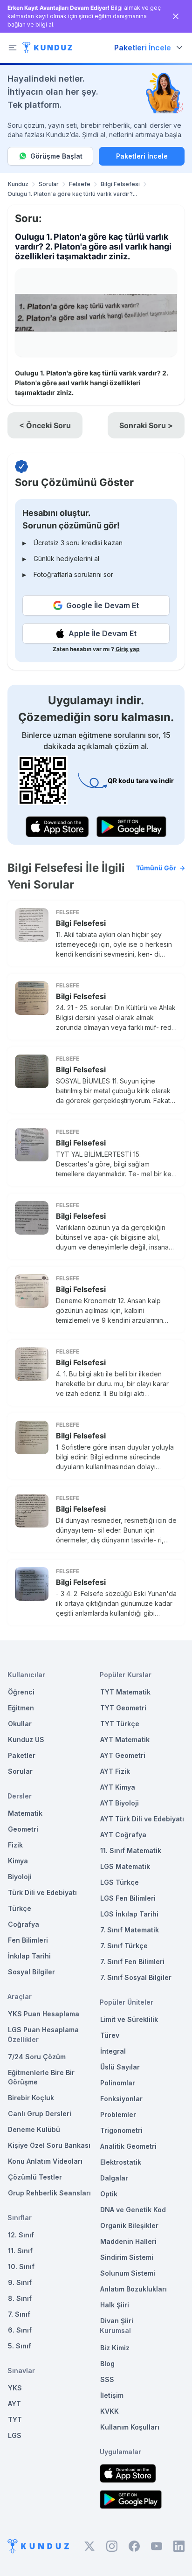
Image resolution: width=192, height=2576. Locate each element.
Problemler (118, 2114)
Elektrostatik (121, 2162)
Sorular (49, 184)
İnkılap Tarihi (29, 1956)
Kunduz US (26, 1739)
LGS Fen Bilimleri (128, 1898)
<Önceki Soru (45, 425)
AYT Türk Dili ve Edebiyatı (142, 1819)
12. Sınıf (21, 2235)
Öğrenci (21, 1692)
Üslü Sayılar (120, 2067)
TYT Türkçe (120, 1724)
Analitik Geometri (128, 2146)
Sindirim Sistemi (127, 2257)
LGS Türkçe (120, 1882)
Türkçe (20, 1908)
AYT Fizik (115, 1771)
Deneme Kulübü (34, 2129)
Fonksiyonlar (121, 2099)
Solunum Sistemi (128, 2273)
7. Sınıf (19, 2314)
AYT (14, 2404)
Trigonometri (121, 2130)
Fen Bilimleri (28, 1940)
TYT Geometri (123, 1708)
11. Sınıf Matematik (131, 1850)
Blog (107, 2364)
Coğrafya (24, 1924)
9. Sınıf (20, 2282)
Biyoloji (20, 1877)
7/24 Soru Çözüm (37, 2057)
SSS (107, 2379)
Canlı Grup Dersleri (40, 2114)
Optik (109, 2194)
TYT (15, 2420)
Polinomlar (118, 2083)
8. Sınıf (20, 2298)
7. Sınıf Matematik (130, 1930)
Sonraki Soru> (146, 425)
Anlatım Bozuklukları (134, 2289)
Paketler (22, 1755)
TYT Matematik (125, 1692)
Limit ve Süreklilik (129, 2019)
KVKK (110, 2411)
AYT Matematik (125, 1739)
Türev (110, 2035)
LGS (15, 2435)
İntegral (113, 2051)
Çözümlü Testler (35, 2177)
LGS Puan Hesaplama (43, 2030)
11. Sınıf (20, 2251)
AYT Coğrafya (123, 1835)
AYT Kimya (118, 1787)
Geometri (23, 1829)
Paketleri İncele (142, 156)
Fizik (15, 1845)
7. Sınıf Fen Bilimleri (132, 1962)
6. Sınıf (20, 2330)
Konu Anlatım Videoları (45, 2161)
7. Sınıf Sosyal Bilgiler (136, 1977)
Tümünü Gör (156, 868)
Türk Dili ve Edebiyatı (42, 1892)
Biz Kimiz (115, 2348)
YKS (15, 2388)
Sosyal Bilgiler (31, 1972)
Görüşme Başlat (56, 156)
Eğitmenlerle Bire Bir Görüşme (41, 2077)
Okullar (20, 1724)
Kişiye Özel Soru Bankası (49, 2145)
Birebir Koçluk (31, 2098)
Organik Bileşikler (129, 2225)
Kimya (18, 1861)
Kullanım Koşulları (130, 2427)
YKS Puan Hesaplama (44, 2014)
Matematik (25, 1813)
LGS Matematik (125, 1866)
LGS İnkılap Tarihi (129, 1914)
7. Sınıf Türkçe (124, 1946)
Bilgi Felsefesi (120, 184)
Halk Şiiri (115, 2305)
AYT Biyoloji (120, 1803)
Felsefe (80, 184)
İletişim (112, 2395)
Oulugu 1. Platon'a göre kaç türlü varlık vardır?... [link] (72, 194)
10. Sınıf (21, 2267)
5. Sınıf (20, 2346)
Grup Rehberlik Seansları (49, 2193)
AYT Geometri (123, 1755)
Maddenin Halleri (128, 2241)
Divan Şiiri (117, 2321)
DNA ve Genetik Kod (133, 2210)
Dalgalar (114, 2178)
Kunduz (18, 184)
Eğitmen (21, 1708)
